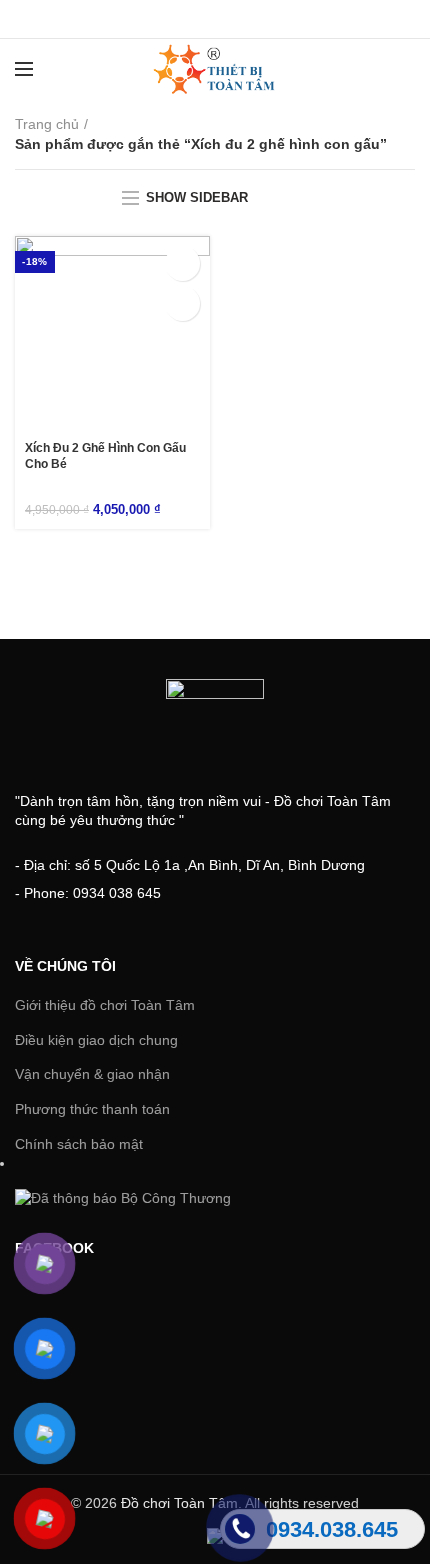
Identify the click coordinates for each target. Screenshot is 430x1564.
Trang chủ (47, 124)
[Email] (240, 19)
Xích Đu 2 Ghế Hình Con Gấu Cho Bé (105, 456)
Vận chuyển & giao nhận (92, 1074)
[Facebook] (165, 19)
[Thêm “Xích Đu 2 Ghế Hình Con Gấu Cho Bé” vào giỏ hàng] (182, 263)
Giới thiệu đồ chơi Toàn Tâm (105, 1005)
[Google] (215, 19)
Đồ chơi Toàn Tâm (179, 1503)
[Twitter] (190, 19)
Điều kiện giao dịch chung (96, 1040)
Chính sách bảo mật (79, 1144)
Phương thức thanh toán (92, 1109)
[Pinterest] (265, 19)
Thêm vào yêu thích (182, 303)
